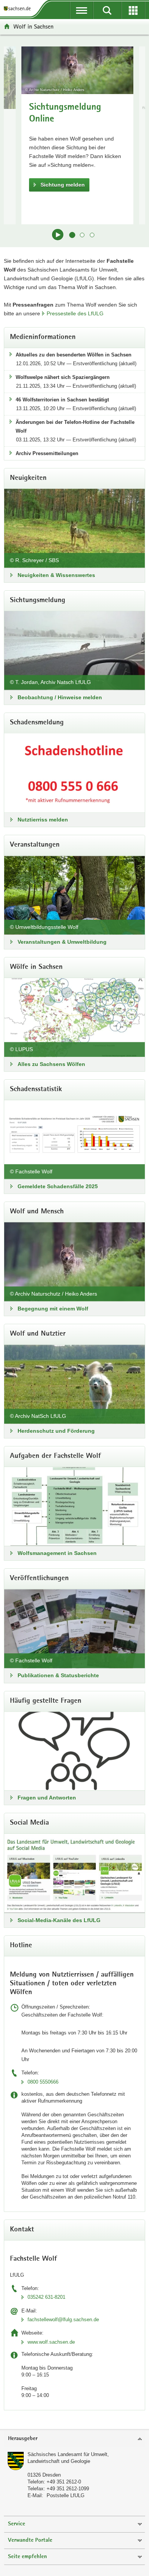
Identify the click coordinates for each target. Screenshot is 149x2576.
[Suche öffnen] (107, 10)
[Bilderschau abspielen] (58, 235)
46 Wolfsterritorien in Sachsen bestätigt (62, 400)
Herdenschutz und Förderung (56, 1431)
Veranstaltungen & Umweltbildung (62, 942)
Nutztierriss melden (43, 820)
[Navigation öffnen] (82, 10)
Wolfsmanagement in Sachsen (57, 1553)
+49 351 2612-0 (64, 2482)
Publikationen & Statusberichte (58, 1675)
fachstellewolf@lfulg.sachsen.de (63, 2320)
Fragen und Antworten (47, 1798)
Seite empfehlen (28, 2557)
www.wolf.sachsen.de (51, 2342)
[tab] (74, 2439)
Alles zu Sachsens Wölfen (51, 1064)
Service (17, 2524)
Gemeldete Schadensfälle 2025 (58, 1186)
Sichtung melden (63, 185)
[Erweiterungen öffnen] (133, 10)
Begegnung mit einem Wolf (53, 1309)
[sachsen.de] (19, 9)
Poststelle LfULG (66, 2495)
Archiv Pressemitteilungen (47, 453)
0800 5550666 (43, 2082)
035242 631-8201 (46, 2297)
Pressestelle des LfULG (75, 313)
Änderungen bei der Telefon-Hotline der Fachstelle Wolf (75, 427)
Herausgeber (23, 2439)
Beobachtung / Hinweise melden (60, 697)
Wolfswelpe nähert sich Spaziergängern (63, 377)
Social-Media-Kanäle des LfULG (59, 1920)
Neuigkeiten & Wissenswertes (56, 575)
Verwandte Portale (30, 2540)
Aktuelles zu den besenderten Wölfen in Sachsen (74, 355)
